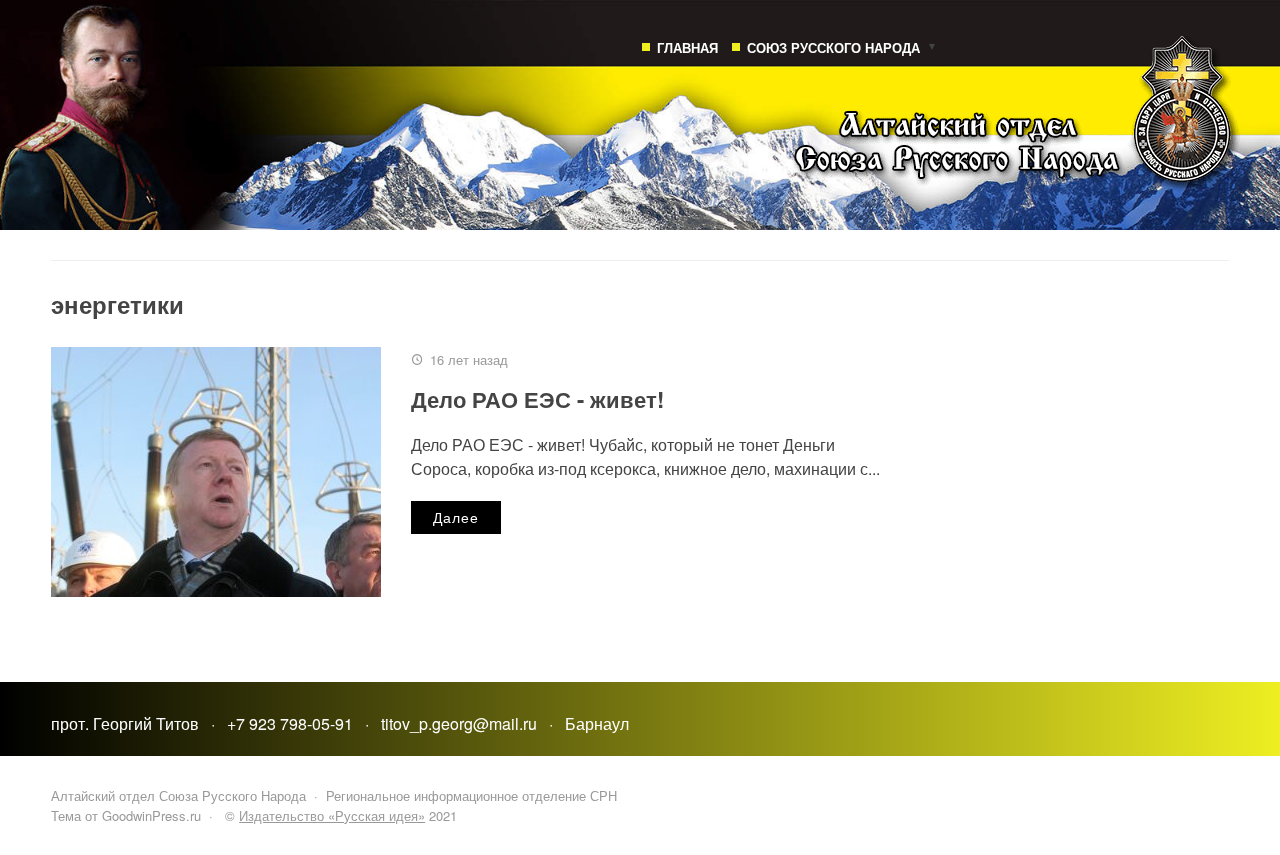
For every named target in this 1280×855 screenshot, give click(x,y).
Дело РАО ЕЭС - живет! (537, 399)
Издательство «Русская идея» (332, 815)
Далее (456, 517)
